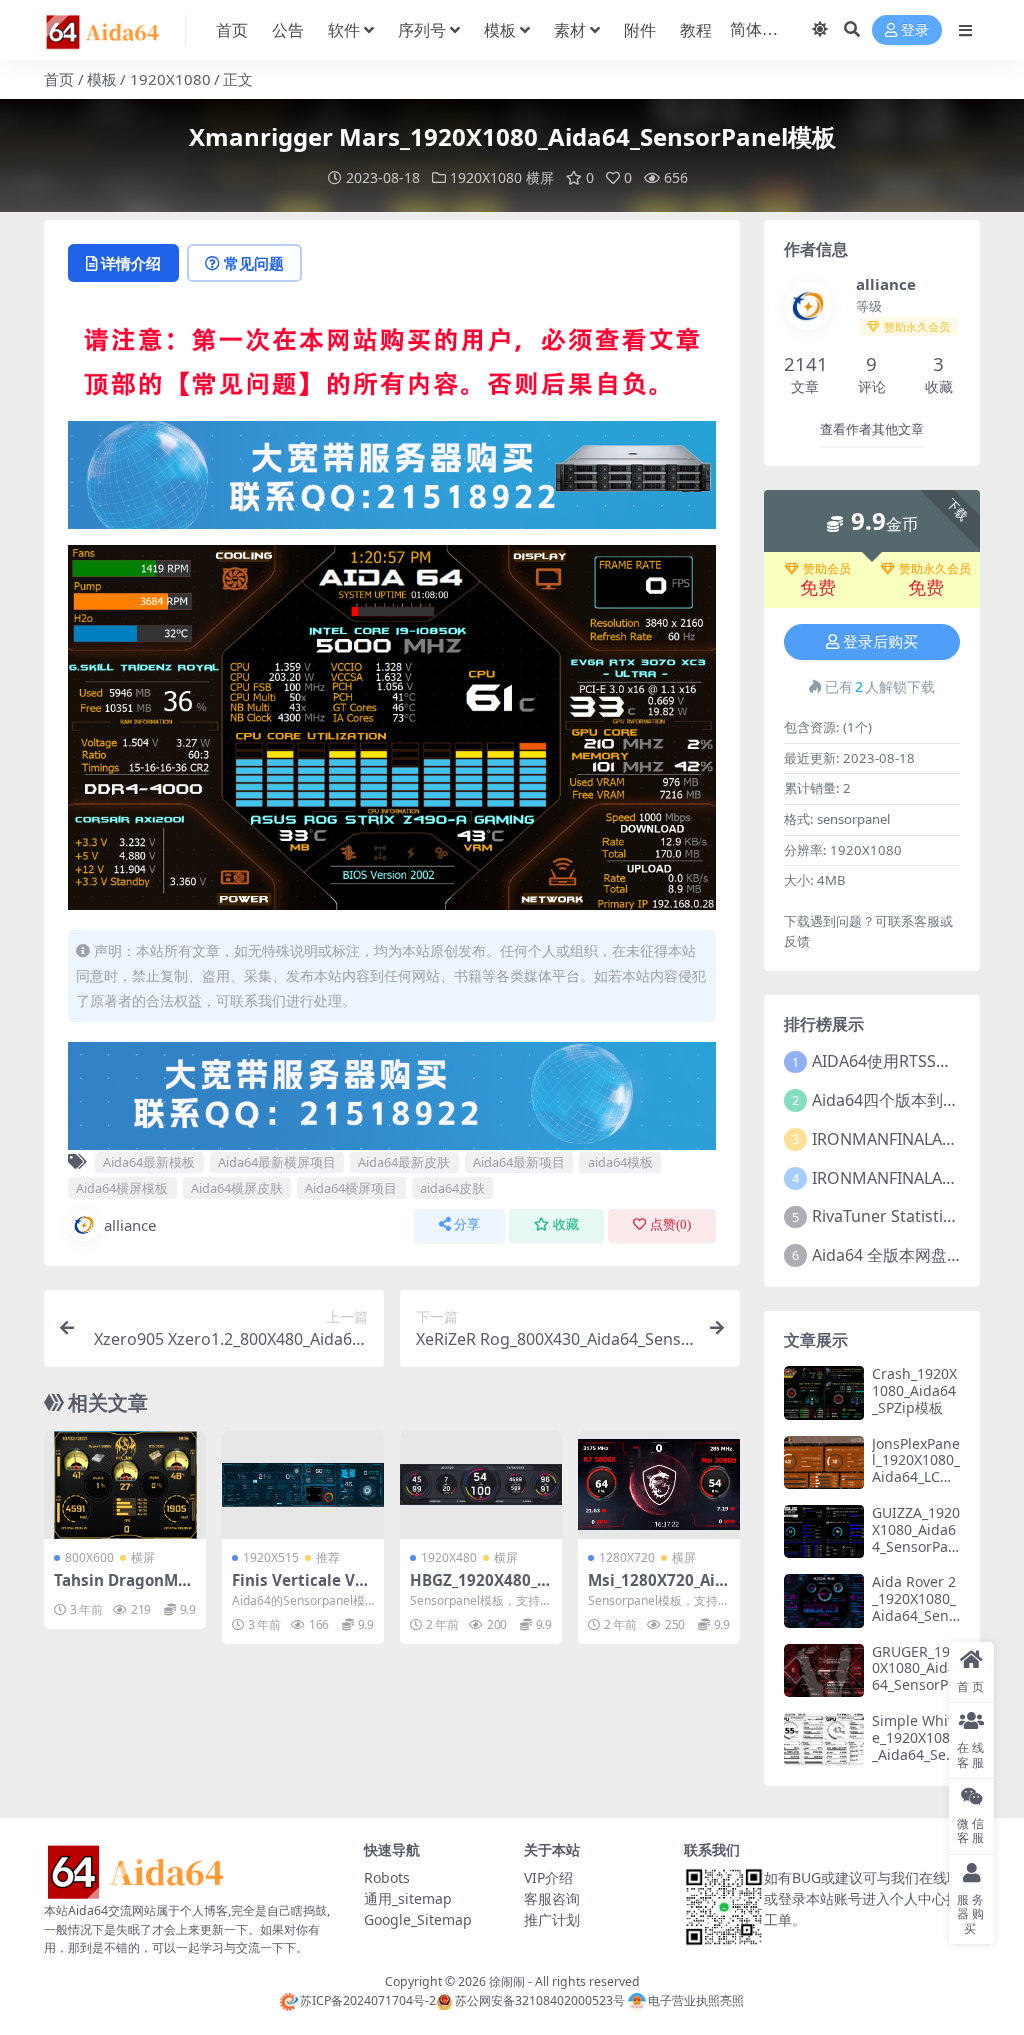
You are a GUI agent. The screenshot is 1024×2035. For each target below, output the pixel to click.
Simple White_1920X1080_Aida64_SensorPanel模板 (915, 1745)
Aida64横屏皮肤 (237, 1188)
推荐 (328, 1557)
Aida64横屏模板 (122, 1188)
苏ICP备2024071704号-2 (368, 2000)
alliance (130, 1225)
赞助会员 (827, 569)
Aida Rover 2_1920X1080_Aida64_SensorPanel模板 (914, 1606)
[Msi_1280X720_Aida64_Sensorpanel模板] (659, 1485)
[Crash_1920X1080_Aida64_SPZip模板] (824, 1392)
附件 (640, 30)
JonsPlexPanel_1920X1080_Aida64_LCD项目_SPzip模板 (916, 1477)
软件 (344, 30)
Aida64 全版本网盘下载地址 (911, 1255)
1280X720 (627, 1557)
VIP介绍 (548, 1877)
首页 (232, 30)
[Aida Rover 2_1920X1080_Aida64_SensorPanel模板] (824, 1600)
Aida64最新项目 (519, 1162)
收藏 (566, 1224)
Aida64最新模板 (149, 1162)
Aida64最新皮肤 (404, 1162)
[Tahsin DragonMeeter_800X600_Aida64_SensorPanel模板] (125, 1485)
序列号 (422, 30)
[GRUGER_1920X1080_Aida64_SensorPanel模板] (824, 1670)
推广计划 (552, 1919)
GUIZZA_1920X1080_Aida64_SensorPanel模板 (916, 1537)
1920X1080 (170, 79)
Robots (387, 1877)
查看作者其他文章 (872, 429)
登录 (915, 30)
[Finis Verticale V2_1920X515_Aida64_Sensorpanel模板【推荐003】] (303, 1485)
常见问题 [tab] (254, 263)
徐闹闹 (507, 1981)
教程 (696, 30)
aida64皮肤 (452, 1188)
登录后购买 (880, 642)
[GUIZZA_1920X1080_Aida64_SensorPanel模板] (824, 1531)
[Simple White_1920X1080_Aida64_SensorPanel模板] (824, 1739)
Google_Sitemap (418, 1919)
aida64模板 (620, 1162)
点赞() (670, 1224)
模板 (500, 30)
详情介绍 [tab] (131, 263)
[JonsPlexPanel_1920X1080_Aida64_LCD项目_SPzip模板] (824, 1462)
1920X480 (449, 1557)
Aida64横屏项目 (351, 1188)
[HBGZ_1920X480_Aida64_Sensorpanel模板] (481, 1485)
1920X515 (271, 1557)
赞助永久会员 (935, 569)
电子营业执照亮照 (696, 2000)
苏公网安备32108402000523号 (539, 2000)
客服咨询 (552, 1898)
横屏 (540, 177)
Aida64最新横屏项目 (277, 1162)
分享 (467, 1224)
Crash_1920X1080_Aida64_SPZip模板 (914, 1390)
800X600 (89, 1557)
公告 (288, 30)
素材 (570, 30)
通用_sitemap (408, 1898)
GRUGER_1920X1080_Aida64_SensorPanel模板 (915, 1676)
